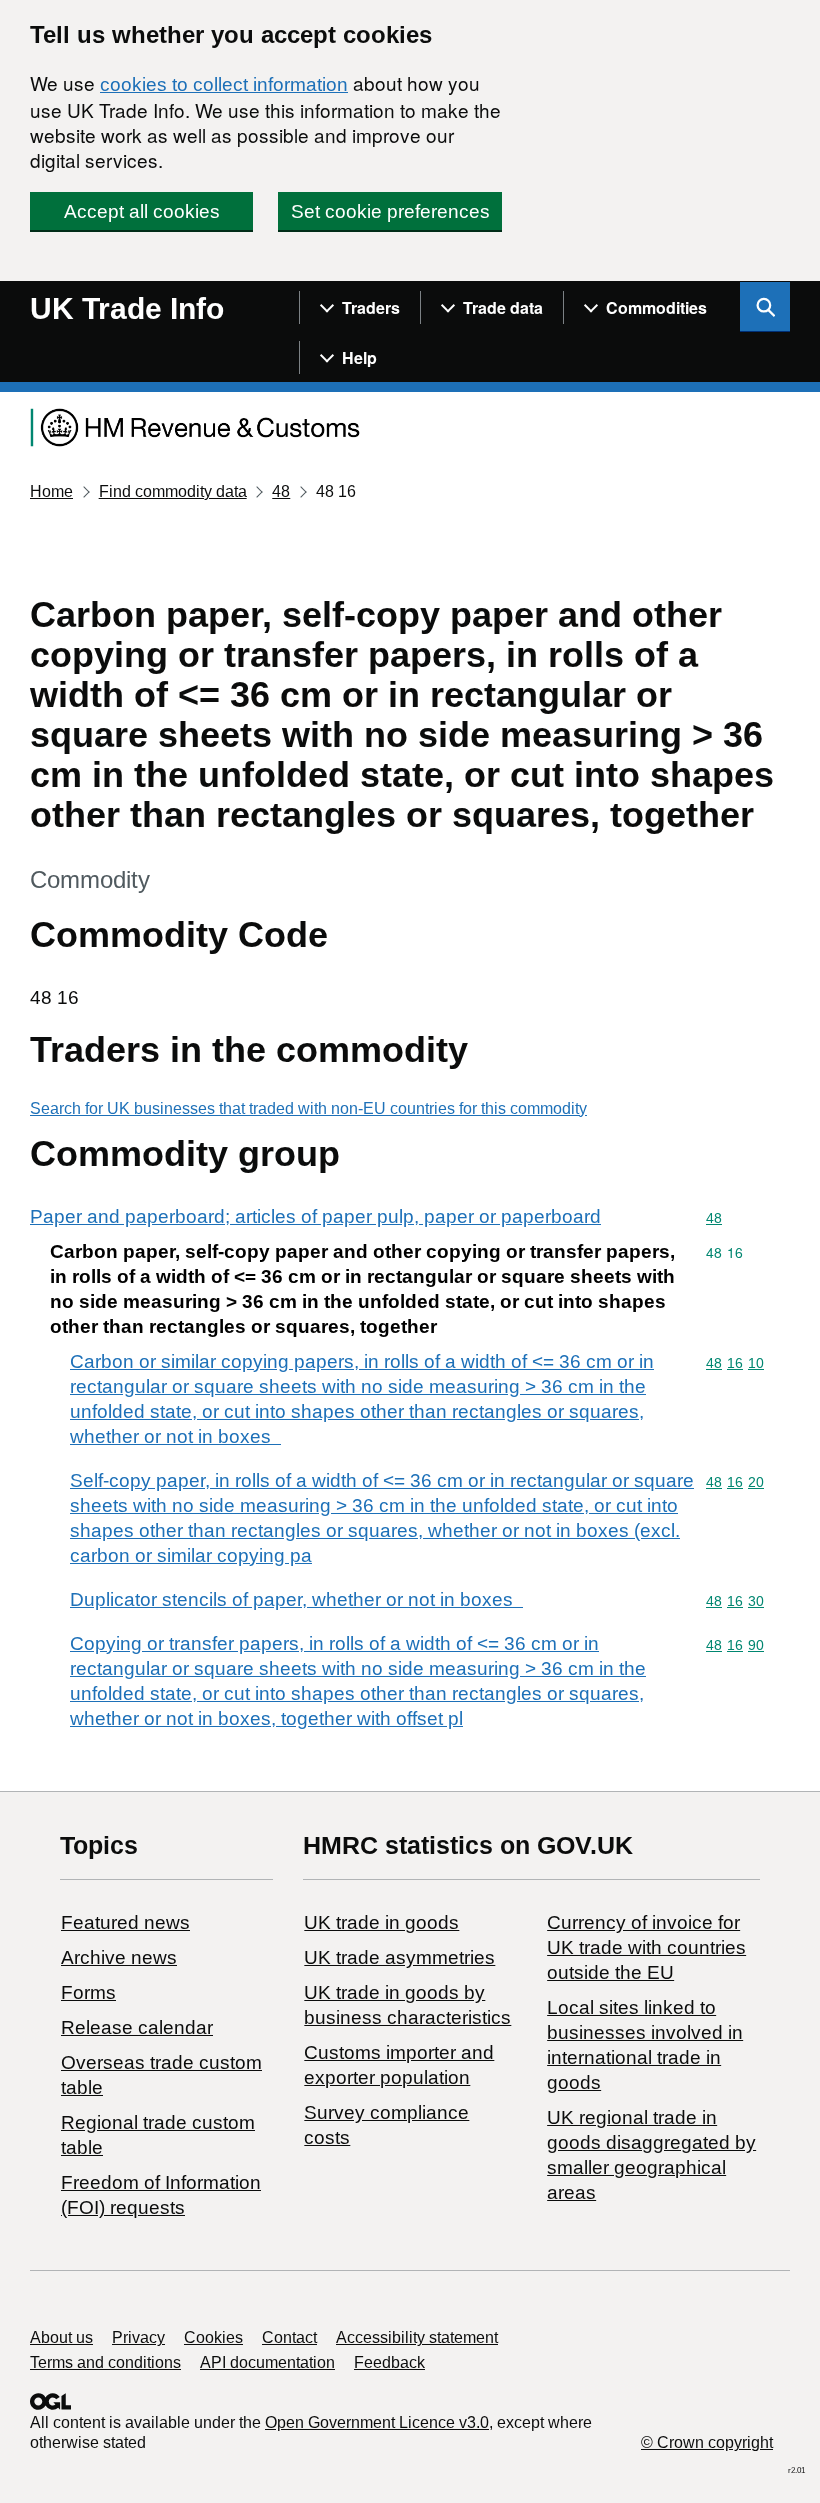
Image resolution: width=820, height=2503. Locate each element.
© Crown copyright (707, 2442)
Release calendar (137, 2027)
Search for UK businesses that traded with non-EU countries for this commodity (308, 1108)
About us (61, 2337)
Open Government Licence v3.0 (377, 2422)
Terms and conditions (105, 2362)
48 (281, 491)
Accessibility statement (417, 2337)
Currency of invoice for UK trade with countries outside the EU (646, 1947)
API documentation (267, 2362)
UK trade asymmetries (399, 1957)
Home (51, 491)
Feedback (389, 2362)
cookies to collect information (224, 84)
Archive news (119, 1957)
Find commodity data (173, 491)
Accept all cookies (142, 211)
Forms (88, 1992)
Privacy (138, 2337)
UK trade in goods (381, 1922)
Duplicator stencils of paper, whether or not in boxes (296, 1599)
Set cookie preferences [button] (390, 211)
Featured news (125, 1922)
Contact (289, 2337)
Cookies (213, 2337)
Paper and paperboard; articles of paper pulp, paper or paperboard (315, 1216)
